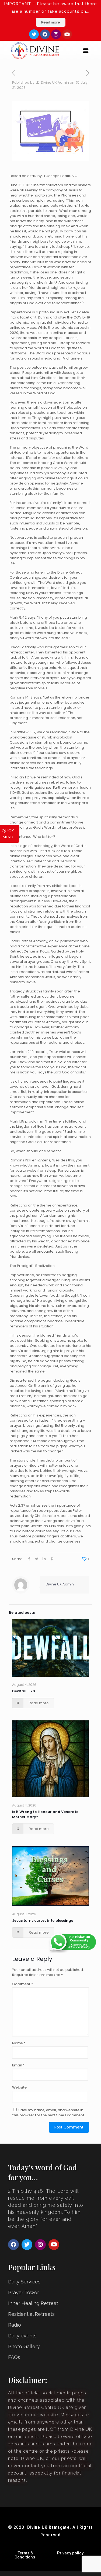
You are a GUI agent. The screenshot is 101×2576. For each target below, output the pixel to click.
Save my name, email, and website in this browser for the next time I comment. (49, 2113)
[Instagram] (56, 34)
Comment (23, 1984)
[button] (86, 51)
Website (19, 2087)
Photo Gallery (24, 2346)
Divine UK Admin (55, 82)
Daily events (22, 2336)
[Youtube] (67, 34)
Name (19, 2043)
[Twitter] (34, 34)
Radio (15, 2325)
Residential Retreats (31, 2314)
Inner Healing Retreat (33, 2303)
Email (18, 2065)
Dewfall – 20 (24, 1691)
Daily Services (24, 2282)
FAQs (14, 2357)
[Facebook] (45, 34)
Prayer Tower (24, 2292)
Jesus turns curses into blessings (43, 1921)
